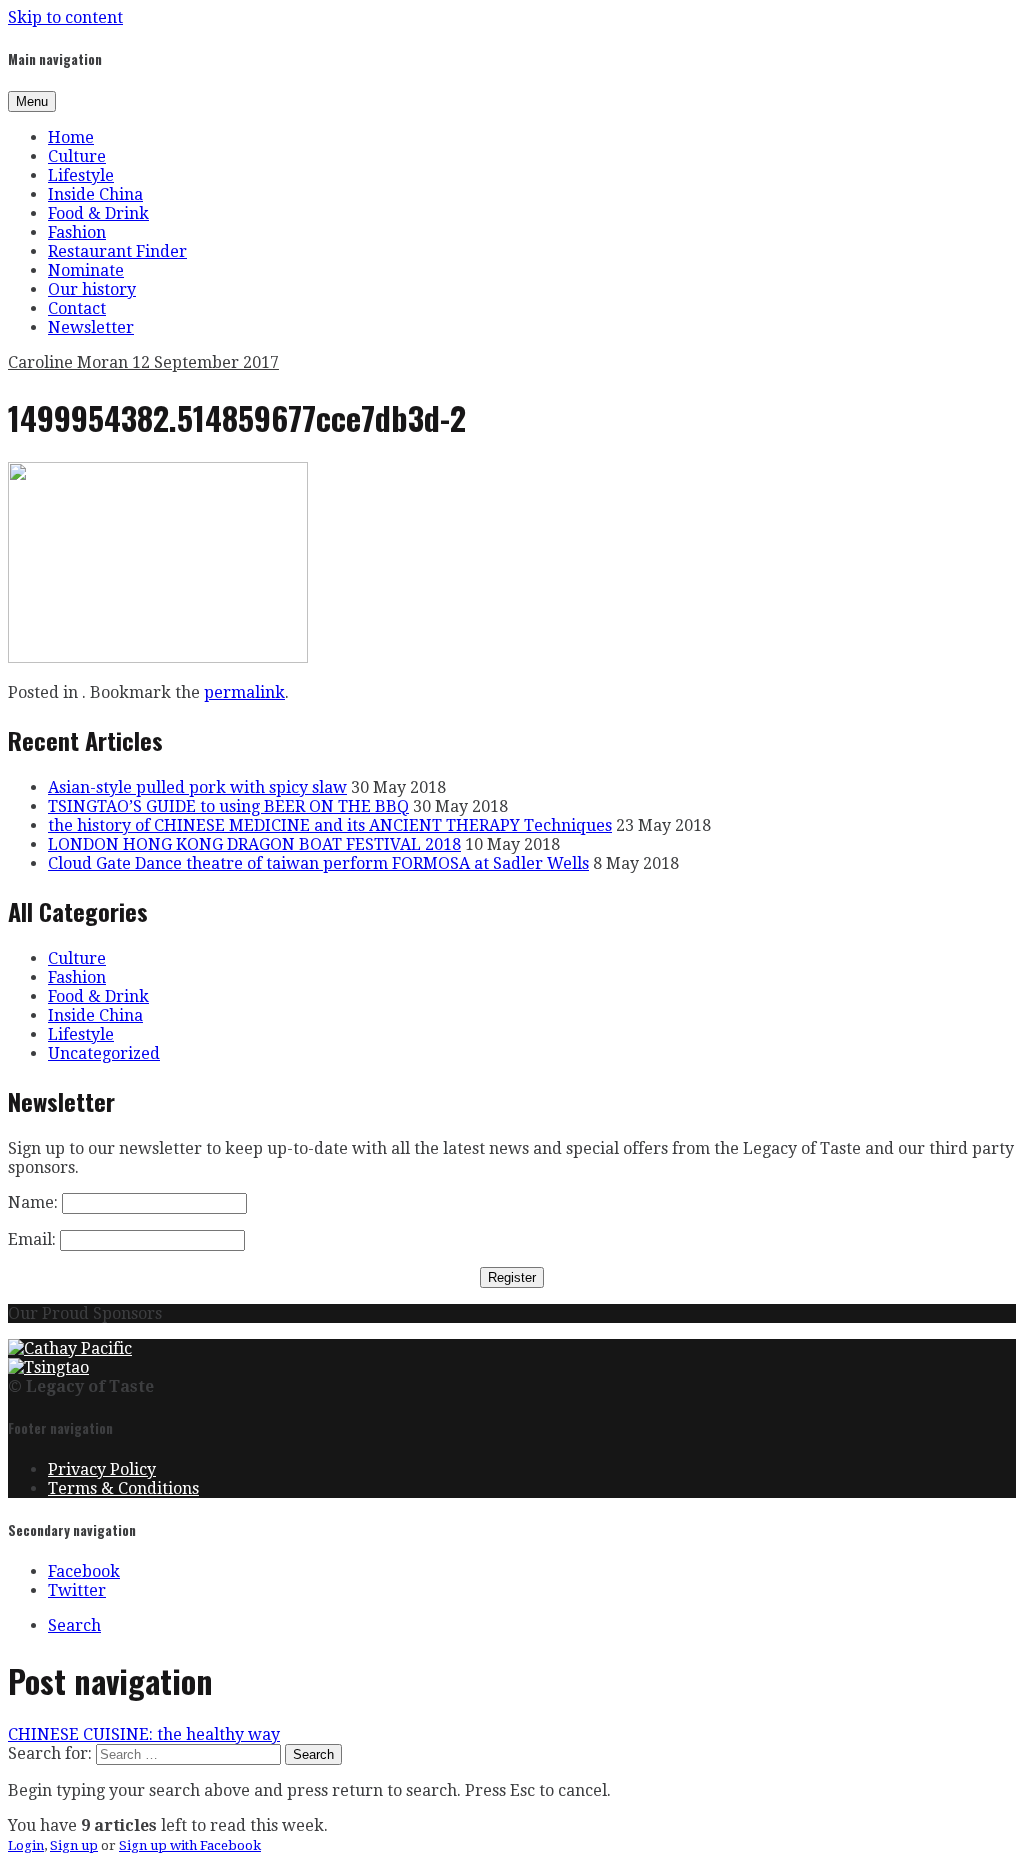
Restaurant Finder (117, 251)
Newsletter (91, 327)
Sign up (74, 1845)
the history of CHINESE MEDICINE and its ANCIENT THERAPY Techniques (330, 825)
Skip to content (65, 17)
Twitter (77, 1590)
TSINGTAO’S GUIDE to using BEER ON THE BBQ (228, 806)
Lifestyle (81, 175)
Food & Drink (98, 213)
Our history (92, 289)
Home (71, 137)
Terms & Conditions (123, 1488)
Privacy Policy (102, 1469)
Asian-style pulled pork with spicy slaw (197, 787)
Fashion (77, 232)
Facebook (84, 1571)
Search (74, 1625)
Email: (32, 1239)
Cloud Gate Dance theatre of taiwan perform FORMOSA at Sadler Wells (318, 863)
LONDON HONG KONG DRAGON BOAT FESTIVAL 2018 (254, 844)
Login (26, 1845)
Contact (77, 308)
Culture (77, 156)
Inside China (95, 194)
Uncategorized (104, 1053)
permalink (244, 692)
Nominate (86, 270)
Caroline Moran (70, 362)
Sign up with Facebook (190, 1845)
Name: (33, 1202)
